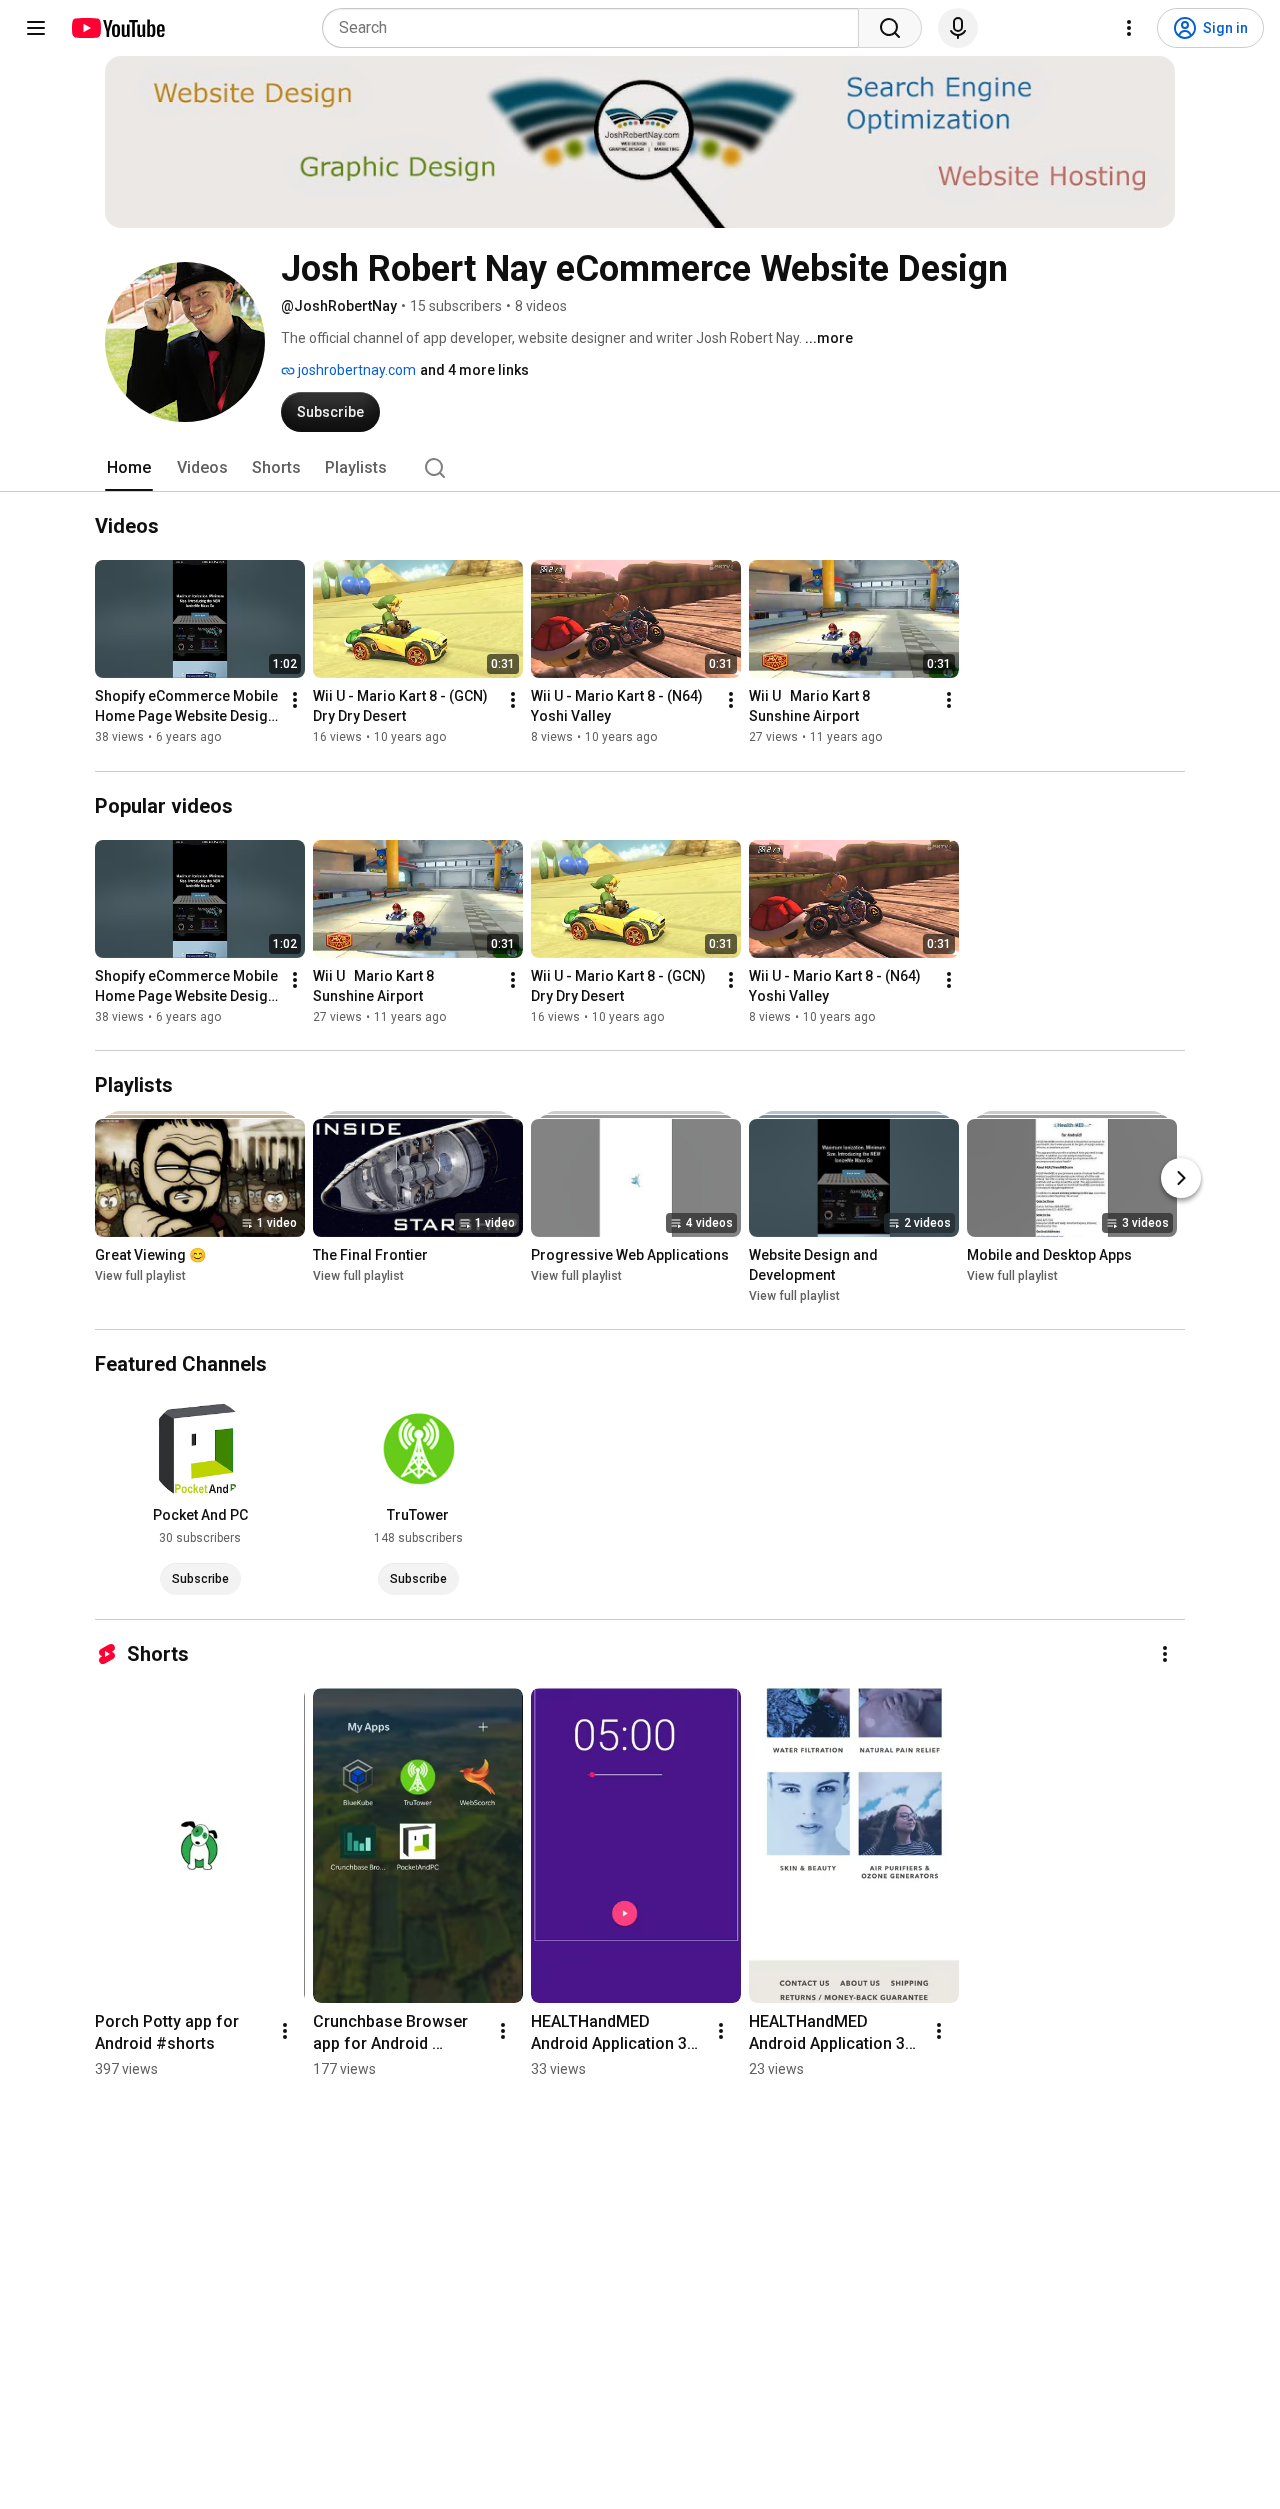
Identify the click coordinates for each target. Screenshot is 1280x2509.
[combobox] (596, 28)
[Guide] (36, 28)
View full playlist (140, 1276)
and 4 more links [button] (474, 370)
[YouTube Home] (117, 28)
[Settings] (1129, 28)
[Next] (1181, 1178)
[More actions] (295, 701)
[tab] (129, 468)
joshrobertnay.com (355, 370)
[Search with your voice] (958, 28)
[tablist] (640, 468)
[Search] (890, 28)
